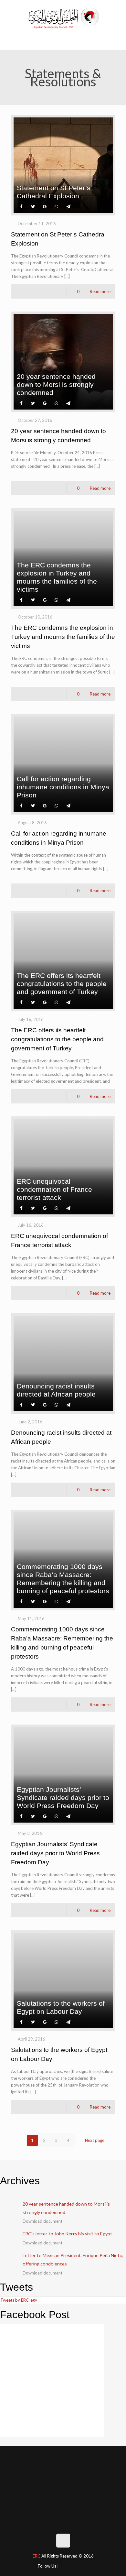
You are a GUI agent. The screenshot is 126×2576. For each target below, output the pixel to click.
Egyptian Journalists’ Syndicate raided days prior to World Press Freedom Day (55, 1853)
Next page (95, 2140)
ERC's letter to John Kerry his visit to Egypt (67, 2234)
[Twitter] (84, 2565)
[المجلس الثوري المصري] (63, 17)
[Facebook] (64, 2565)
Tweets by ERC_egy (19, 2300)
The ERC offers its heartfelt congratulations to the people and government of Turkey (57, 1039)
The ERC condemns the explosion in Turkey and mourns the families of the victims (63, 637)
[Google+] (74, 2565)
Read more (100, 291)
